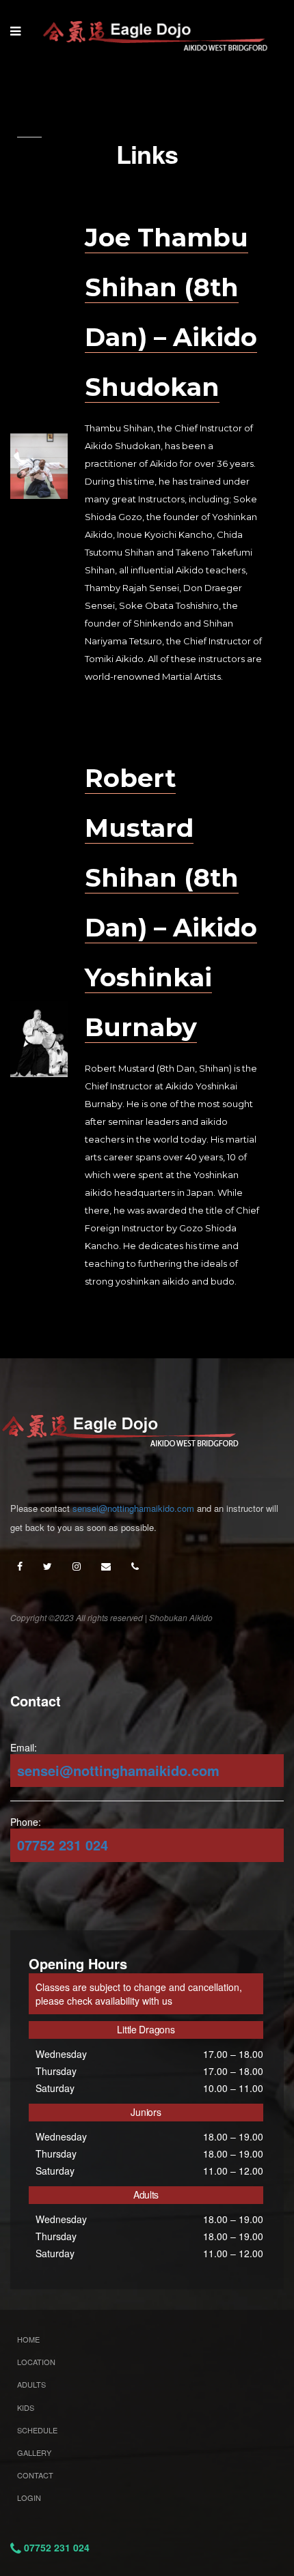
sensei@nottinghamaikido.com (133, 1508)
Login (29, 2498)
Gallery (34, 2452)
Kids (26, 2407)
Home (28, 2339)
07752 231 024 (63, 1845)
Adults (31, 2384)
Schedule (37, 2430)
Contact (35, 2475)
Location (36, 2362)
